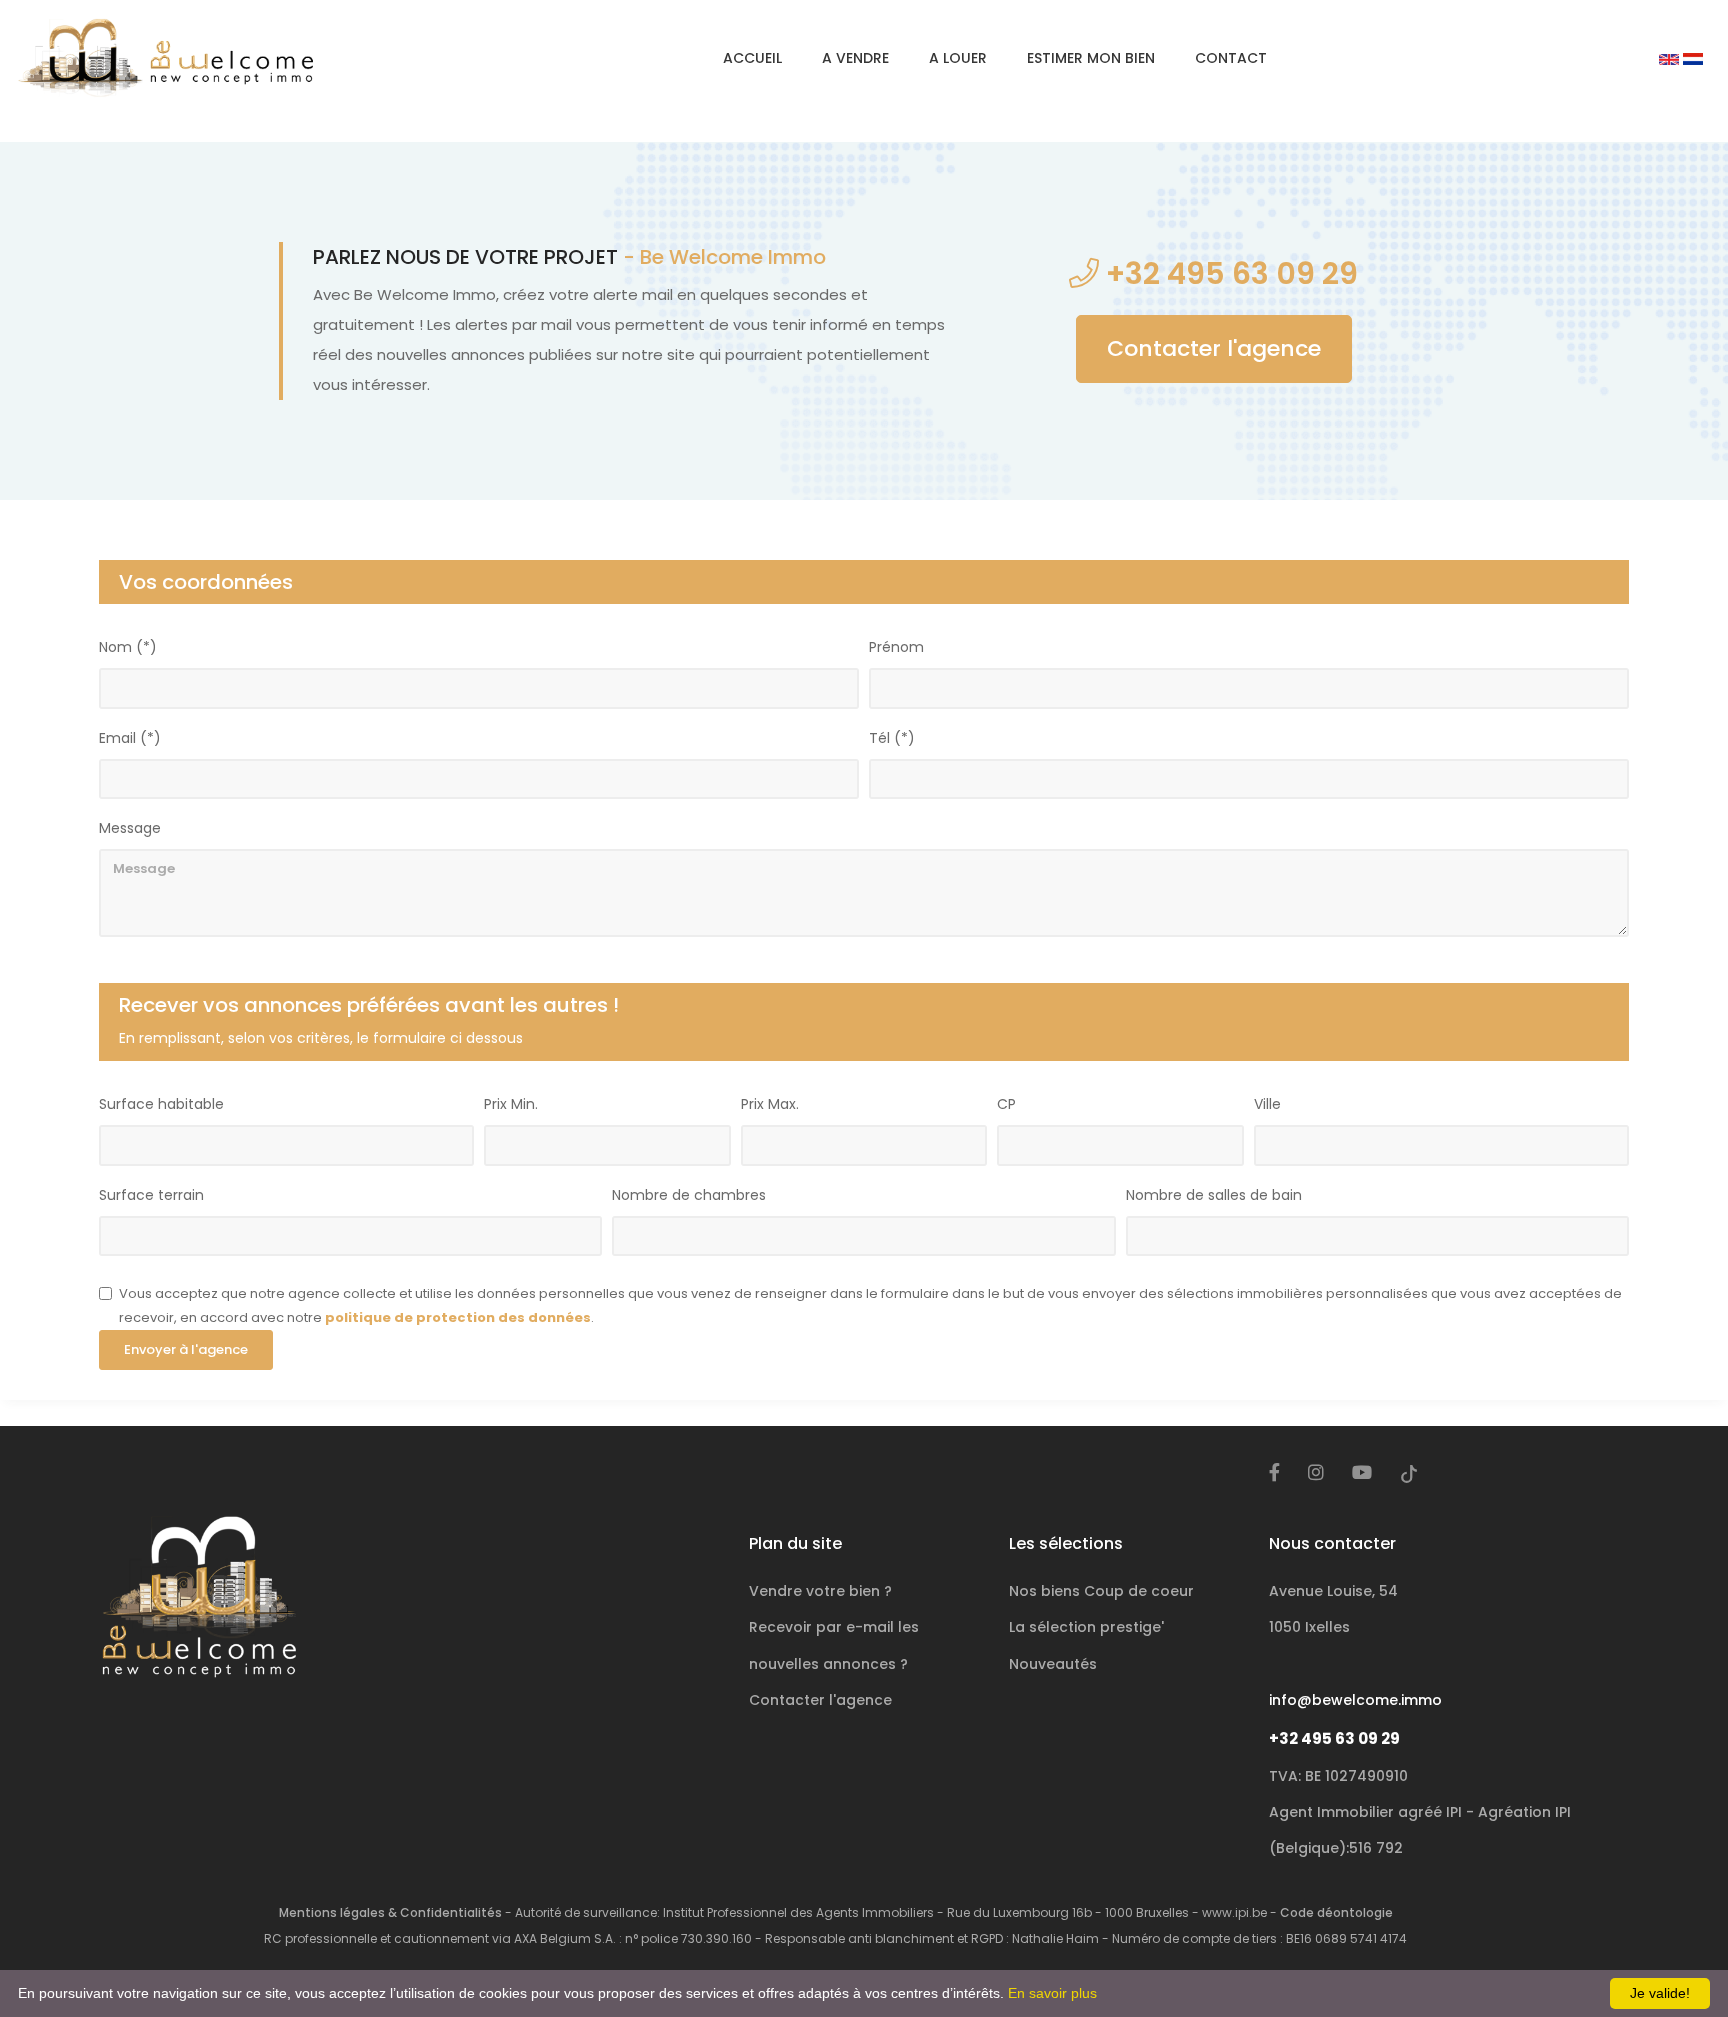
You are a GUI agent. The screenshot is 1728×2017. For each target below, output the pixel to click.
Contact (1231, 58)
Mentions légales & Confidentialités (390, 1912)
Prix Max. (770, 1104)
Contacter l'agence (1214, 348)
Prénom (896, 647)
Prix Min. (511, 1104)
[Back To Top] (1672, 1961)
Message (130, 828)
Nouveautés (1053, 1664)
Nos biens (1101, 1591)
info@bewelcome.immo (1355, 1700)
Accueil (752, 58)
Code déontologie (1336, 1912)
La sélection (1086, 1627)
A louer (958, 58)
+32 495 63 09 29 (1334, 1738)
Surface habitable (161, 1104)
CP (1006, 1104)
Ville (1267, 1104)
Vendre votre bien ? (820, 1591)
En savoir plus (1052, 1993)
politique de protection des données (458, 1317)
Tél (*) (892, 738)
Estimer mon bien (1091, 58)
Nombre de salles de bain (1214, 1195)
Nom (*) (128, 647)
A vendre (855, 58)
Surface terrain (151, 1195)
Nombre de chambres (689, 1195)
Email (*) (130, 738)
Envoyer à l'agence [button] (186, 1349)
